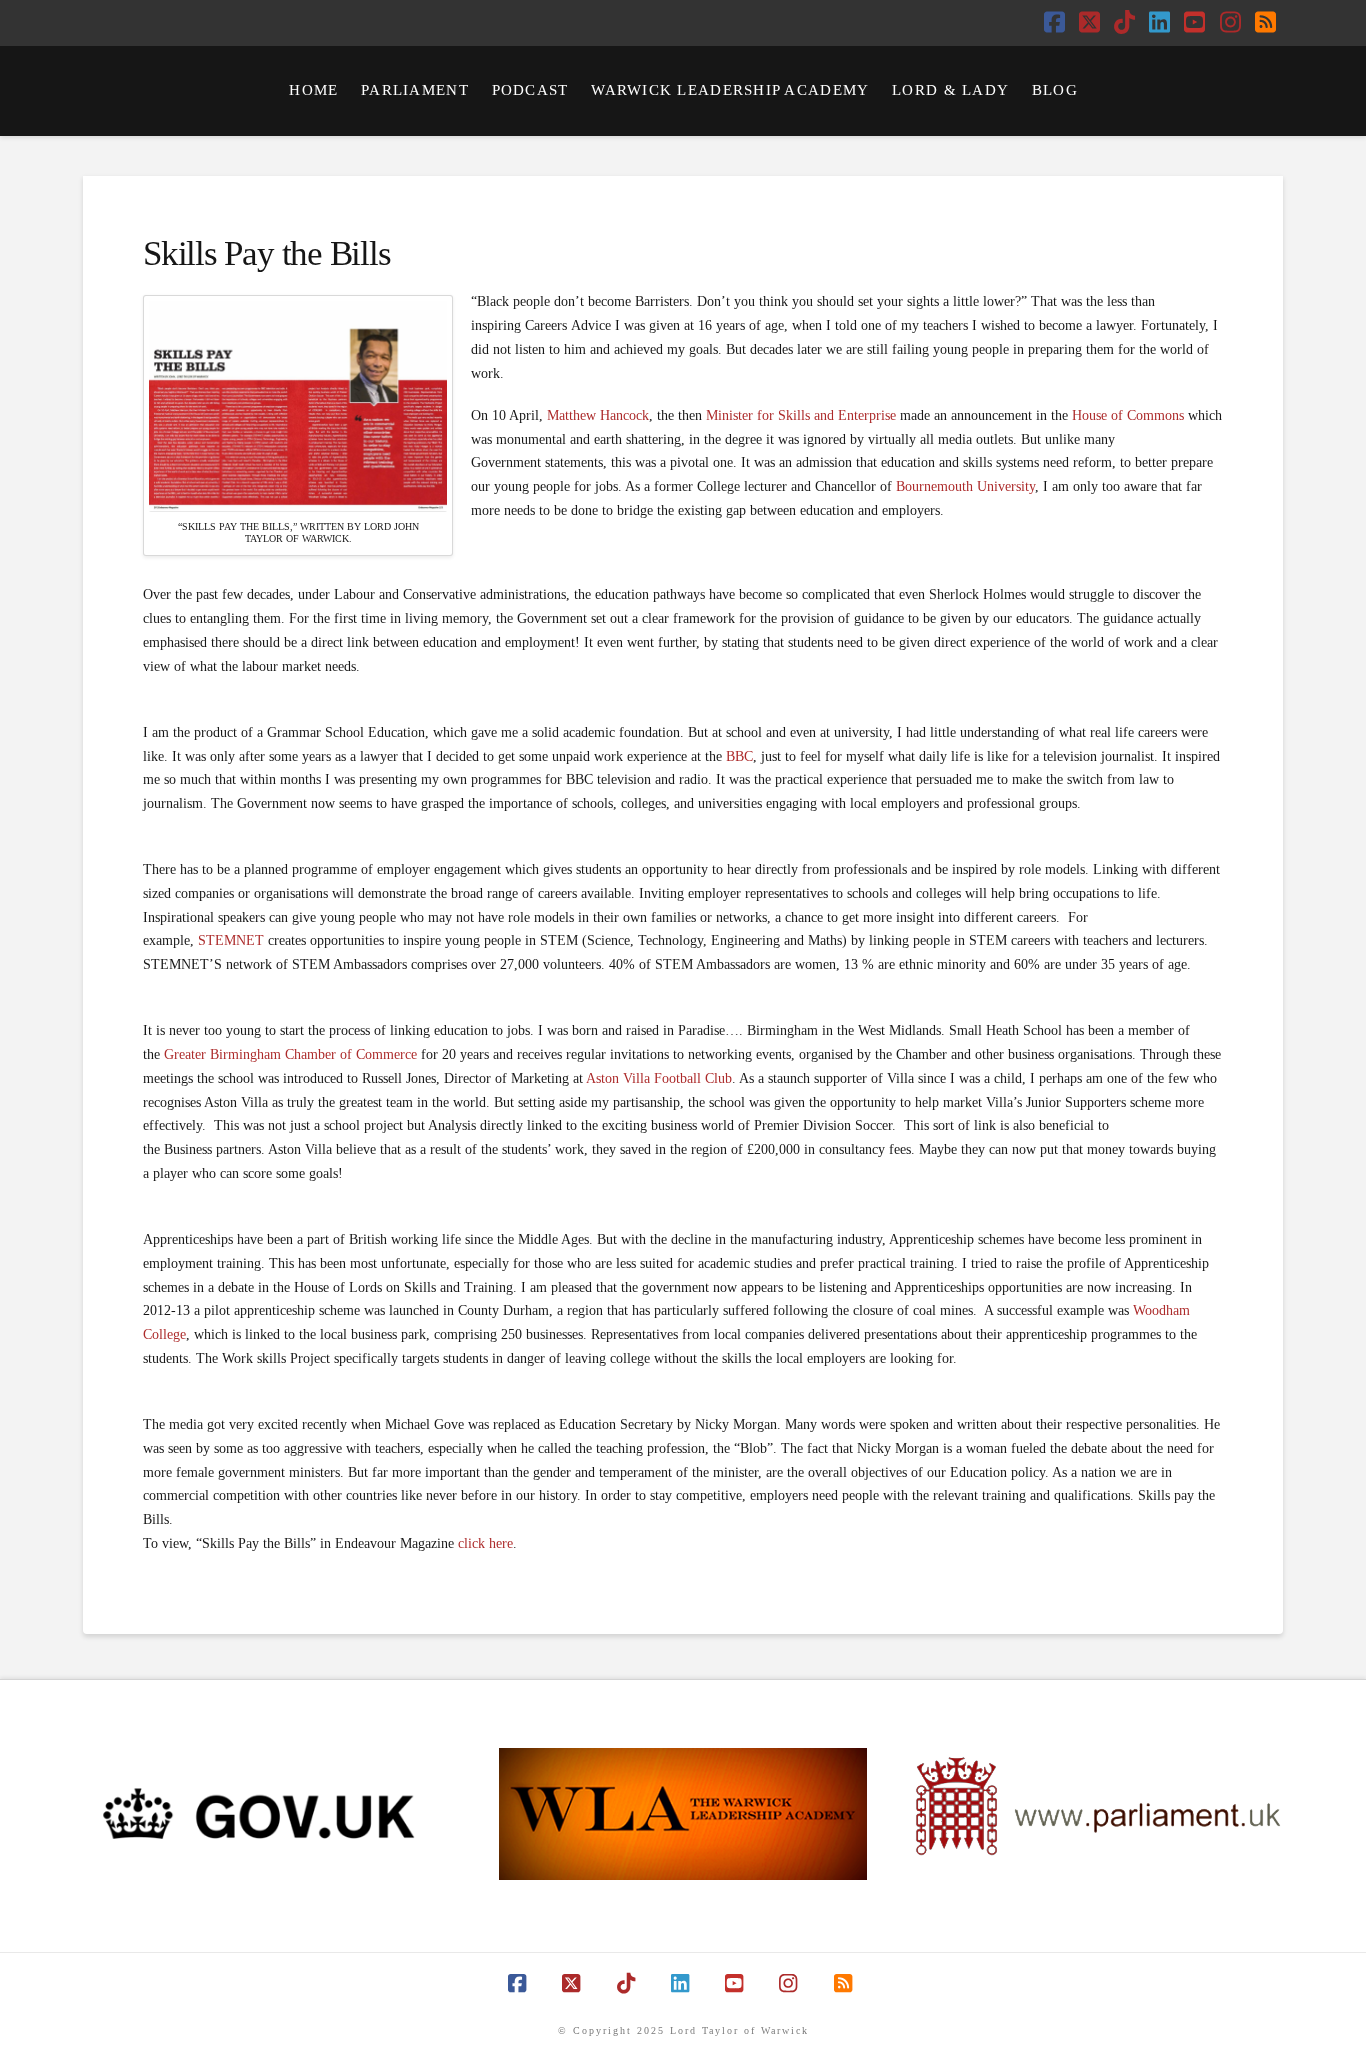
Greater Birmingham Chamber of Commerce (290, 1054)
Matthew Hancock (598, 415)
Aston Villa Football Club (659, 1078)
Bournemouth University (965, 486)
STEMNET (231, 940)
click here (485, 1543)
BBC (739, 756)
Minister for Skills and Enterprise (801, 415)
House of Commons (1128, 415)
